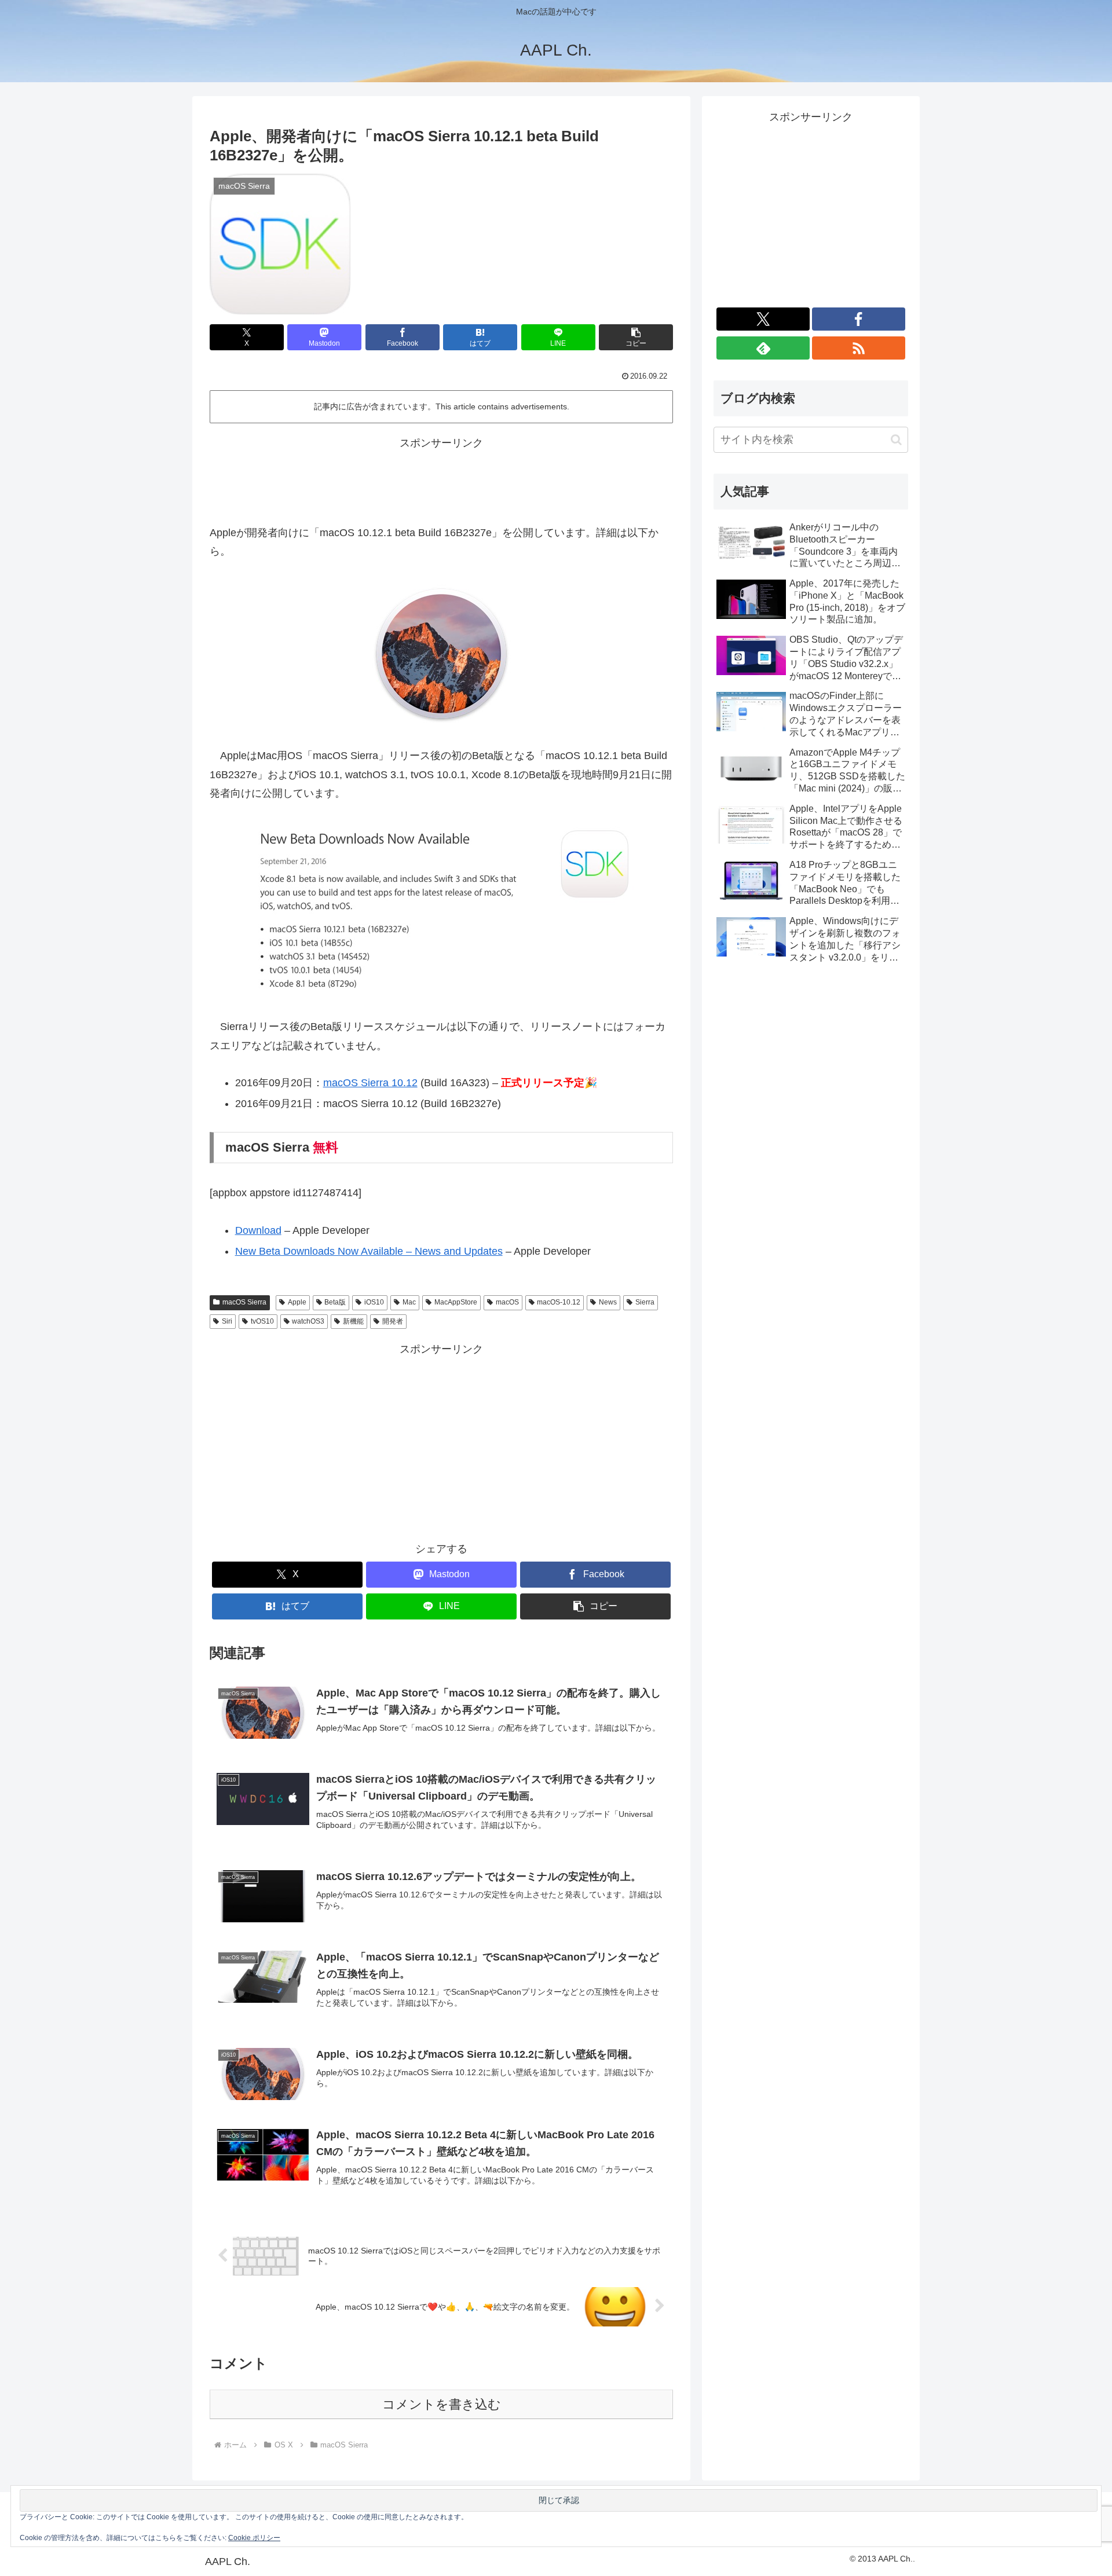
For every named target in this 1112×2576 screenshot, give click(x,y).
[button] (636, 337)
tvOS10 (262, 1321)
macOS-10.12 (559, 1302)
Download (258, 1230)
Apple (297, 1302)
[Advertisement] (441, 478)
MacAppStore (456, 1302)
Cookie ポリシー (254, 2538)
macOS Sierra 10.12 (370, 1083)
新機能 (353, 1321)
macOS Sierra (244, 1302)
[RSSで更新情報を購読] (859, 348)
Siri (227, 1321)
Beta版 (335, 1302)
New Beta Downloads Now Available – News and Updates (369, 1251)
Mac (409, 1302)
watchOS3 (308, 1321)
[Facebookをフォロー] (859, 319)
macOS (507, 1302)
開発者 (393, 1321)
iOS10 (374, 1302)
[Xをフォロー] (763, 319)
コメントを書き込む (442, 2404)
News (608, 1302)
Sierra (645, 1302)
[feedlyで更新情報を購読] (763, 348)
